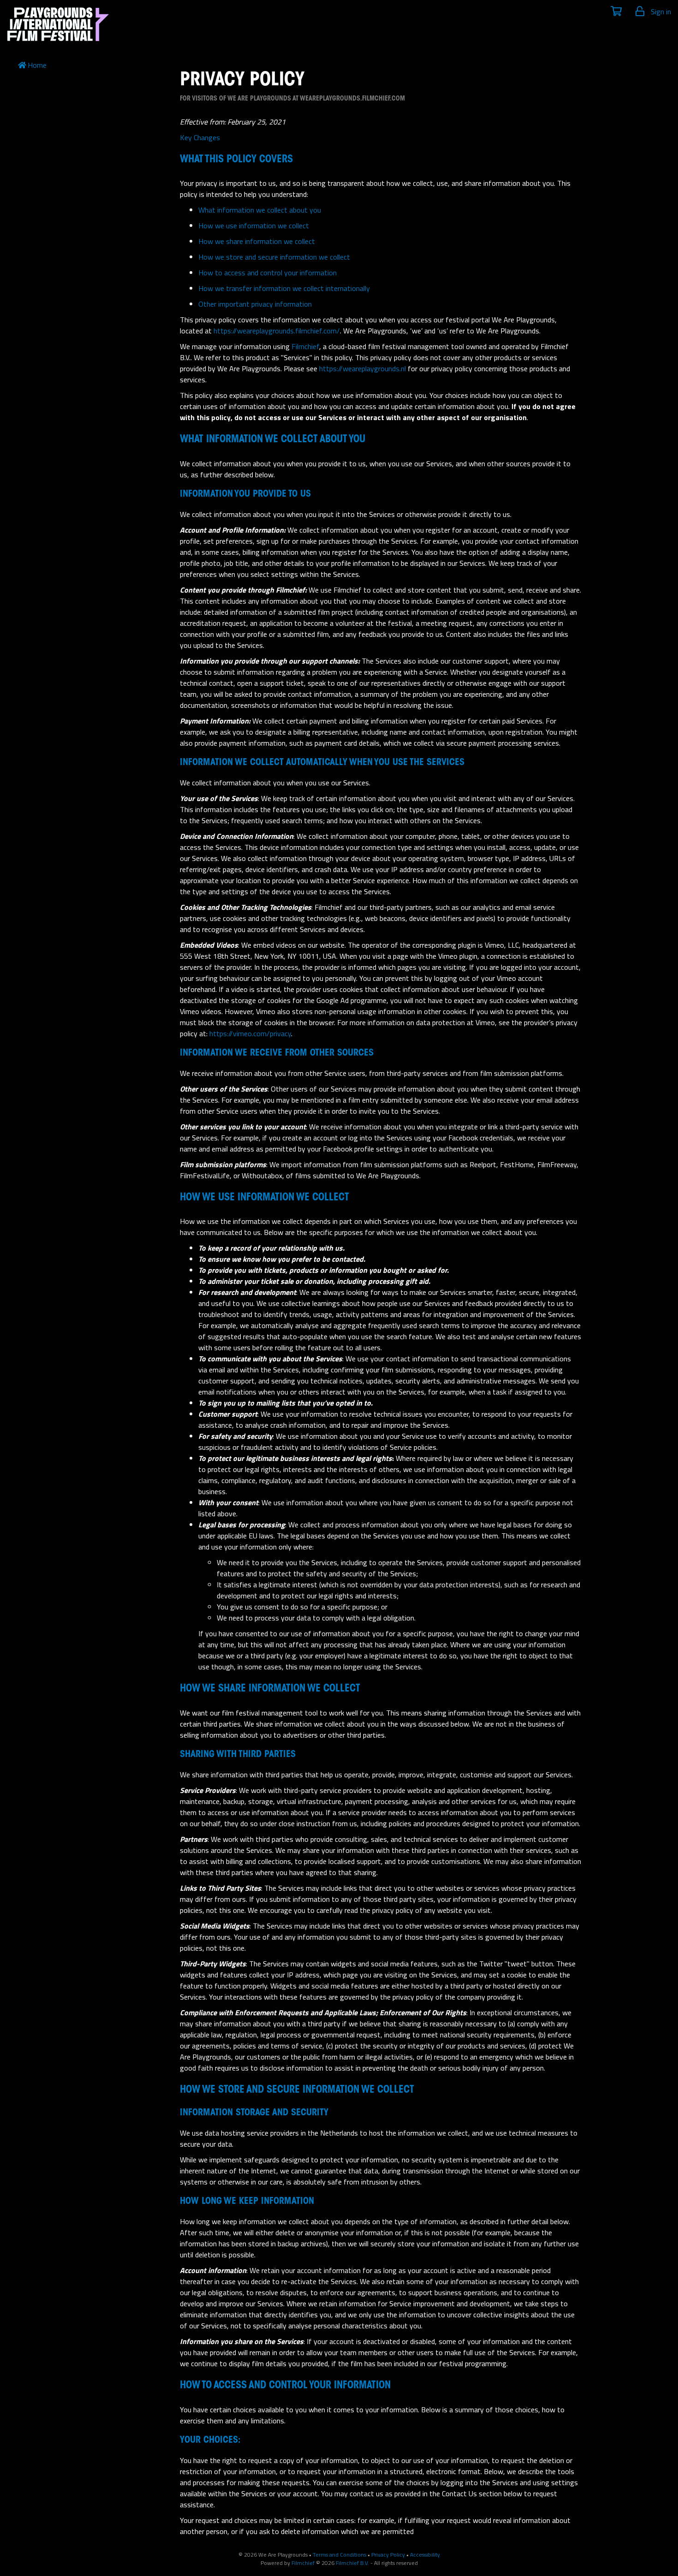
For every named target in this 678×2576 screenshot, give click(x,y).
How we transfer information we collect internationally (284, 288)
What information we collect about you (260, 210)
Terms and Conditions (339, 2555)
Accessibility (425, 2555)
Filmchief (305, 346)
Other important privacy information (255, 304)
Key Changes (200, 137)
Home (37, 65)
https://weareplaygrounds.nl (363, 368)
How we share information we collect (257, 241)
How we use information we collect (254, 226)
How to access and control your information (268, 273)
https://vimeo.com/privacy (250, 1033)
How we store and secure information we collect (274, 257)
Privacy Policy (388, 2555)
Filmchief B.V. (352, 2563)
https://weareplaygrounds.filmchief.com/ (277, 331)
